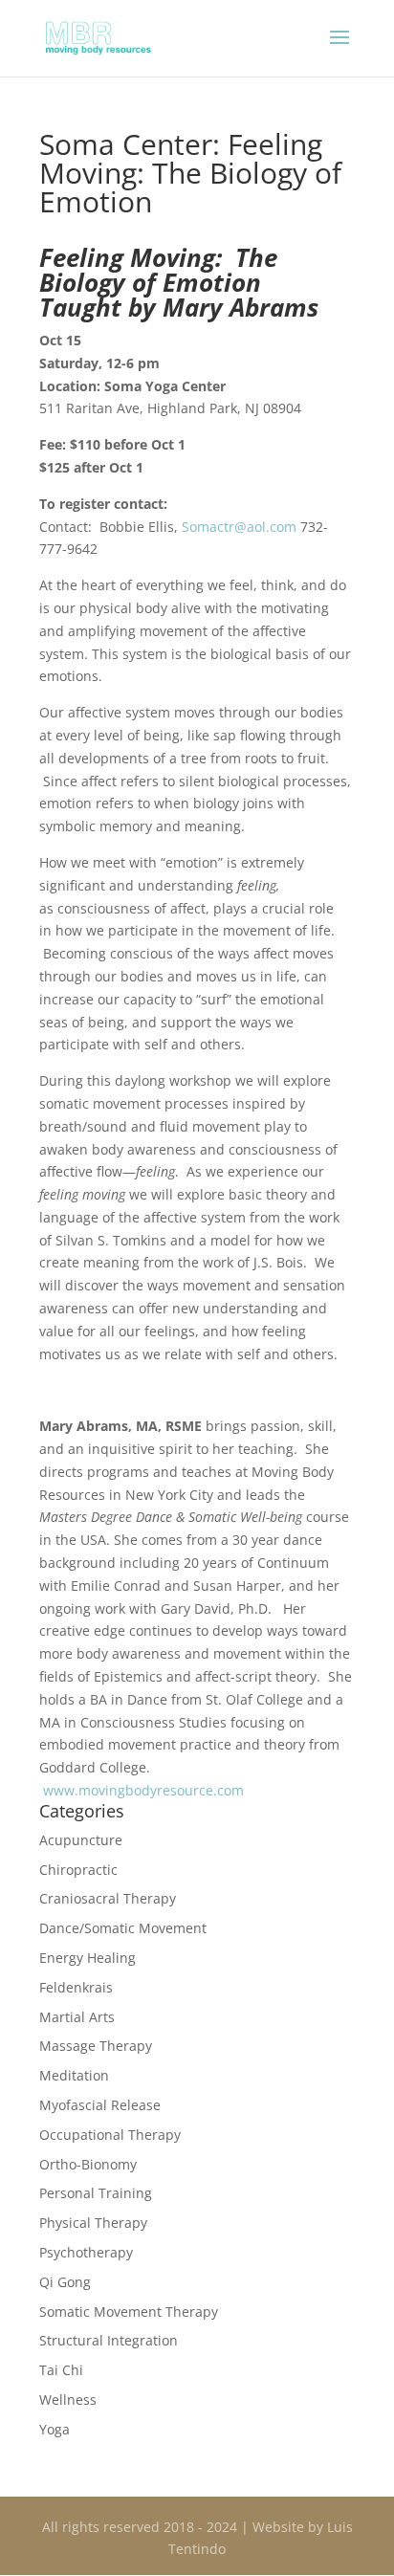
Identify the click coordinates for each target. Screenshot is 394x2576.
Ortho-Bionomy (88, 2164)
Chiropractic (78, 1870)
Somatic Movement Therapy (129, 2312)
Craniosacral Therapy (108, 1898)
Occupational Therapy (110, 2135)
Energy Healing (88, 1958)
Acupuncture (81, 1840)
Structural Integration (109, 2340)
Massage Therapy (96, 2046)
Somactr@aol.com (239, 527)
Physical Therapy (93, 2223)
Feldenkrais (76, 1987)
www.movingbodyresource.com (143, 1790)
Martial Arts (77, 2017)
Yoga (55, 2429)
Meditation (74, 2075)
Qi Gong (65, 2282)
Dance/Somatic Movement (123, 1928)
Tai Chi (61, 2370)
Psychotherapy (86, 2252)
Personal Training (96, 2193)
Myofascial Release (100, 2105)
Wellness (68, 2400)
